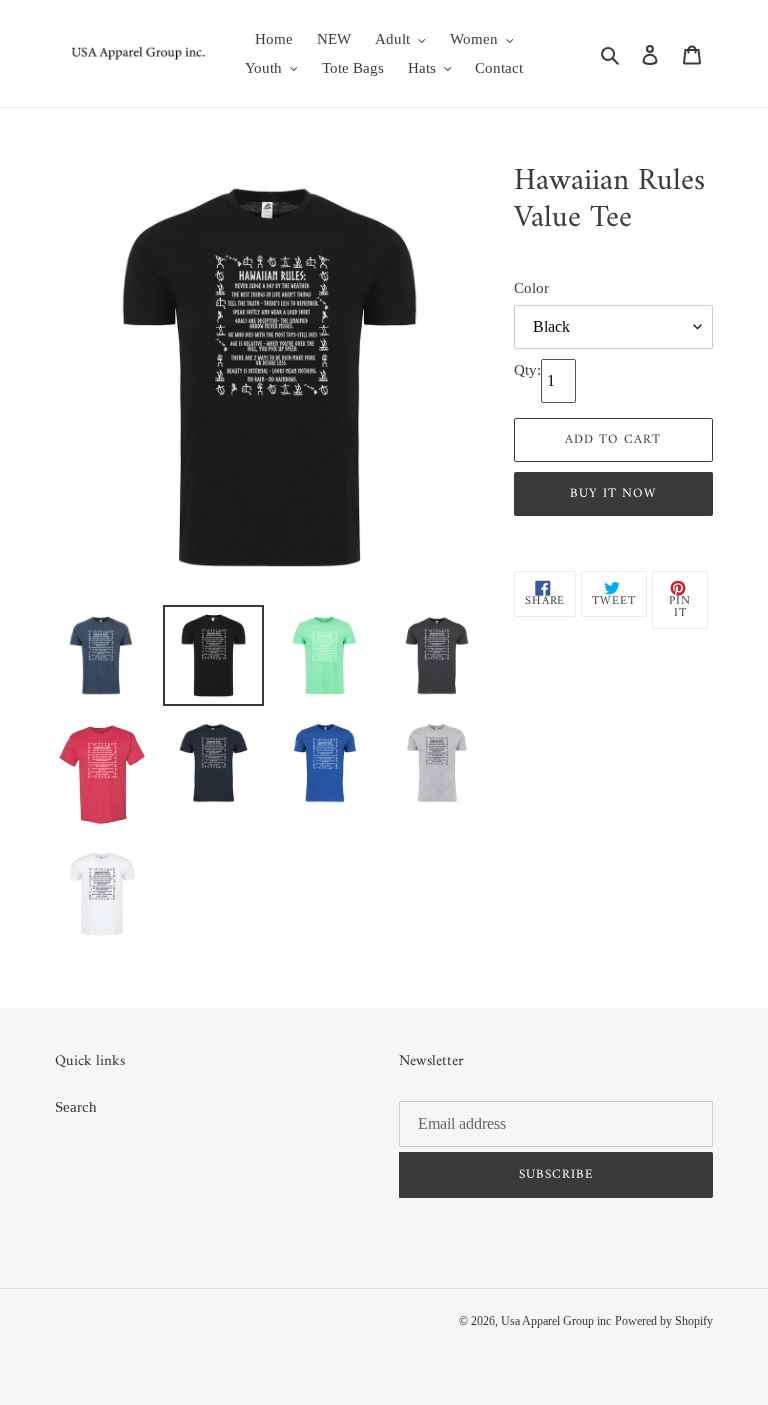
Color (531, 288)
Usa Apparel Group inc (556, 1321)
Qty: (527, 370)
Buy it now (613, 493)
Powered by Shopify (664, 1321)
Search (76, 1107)
